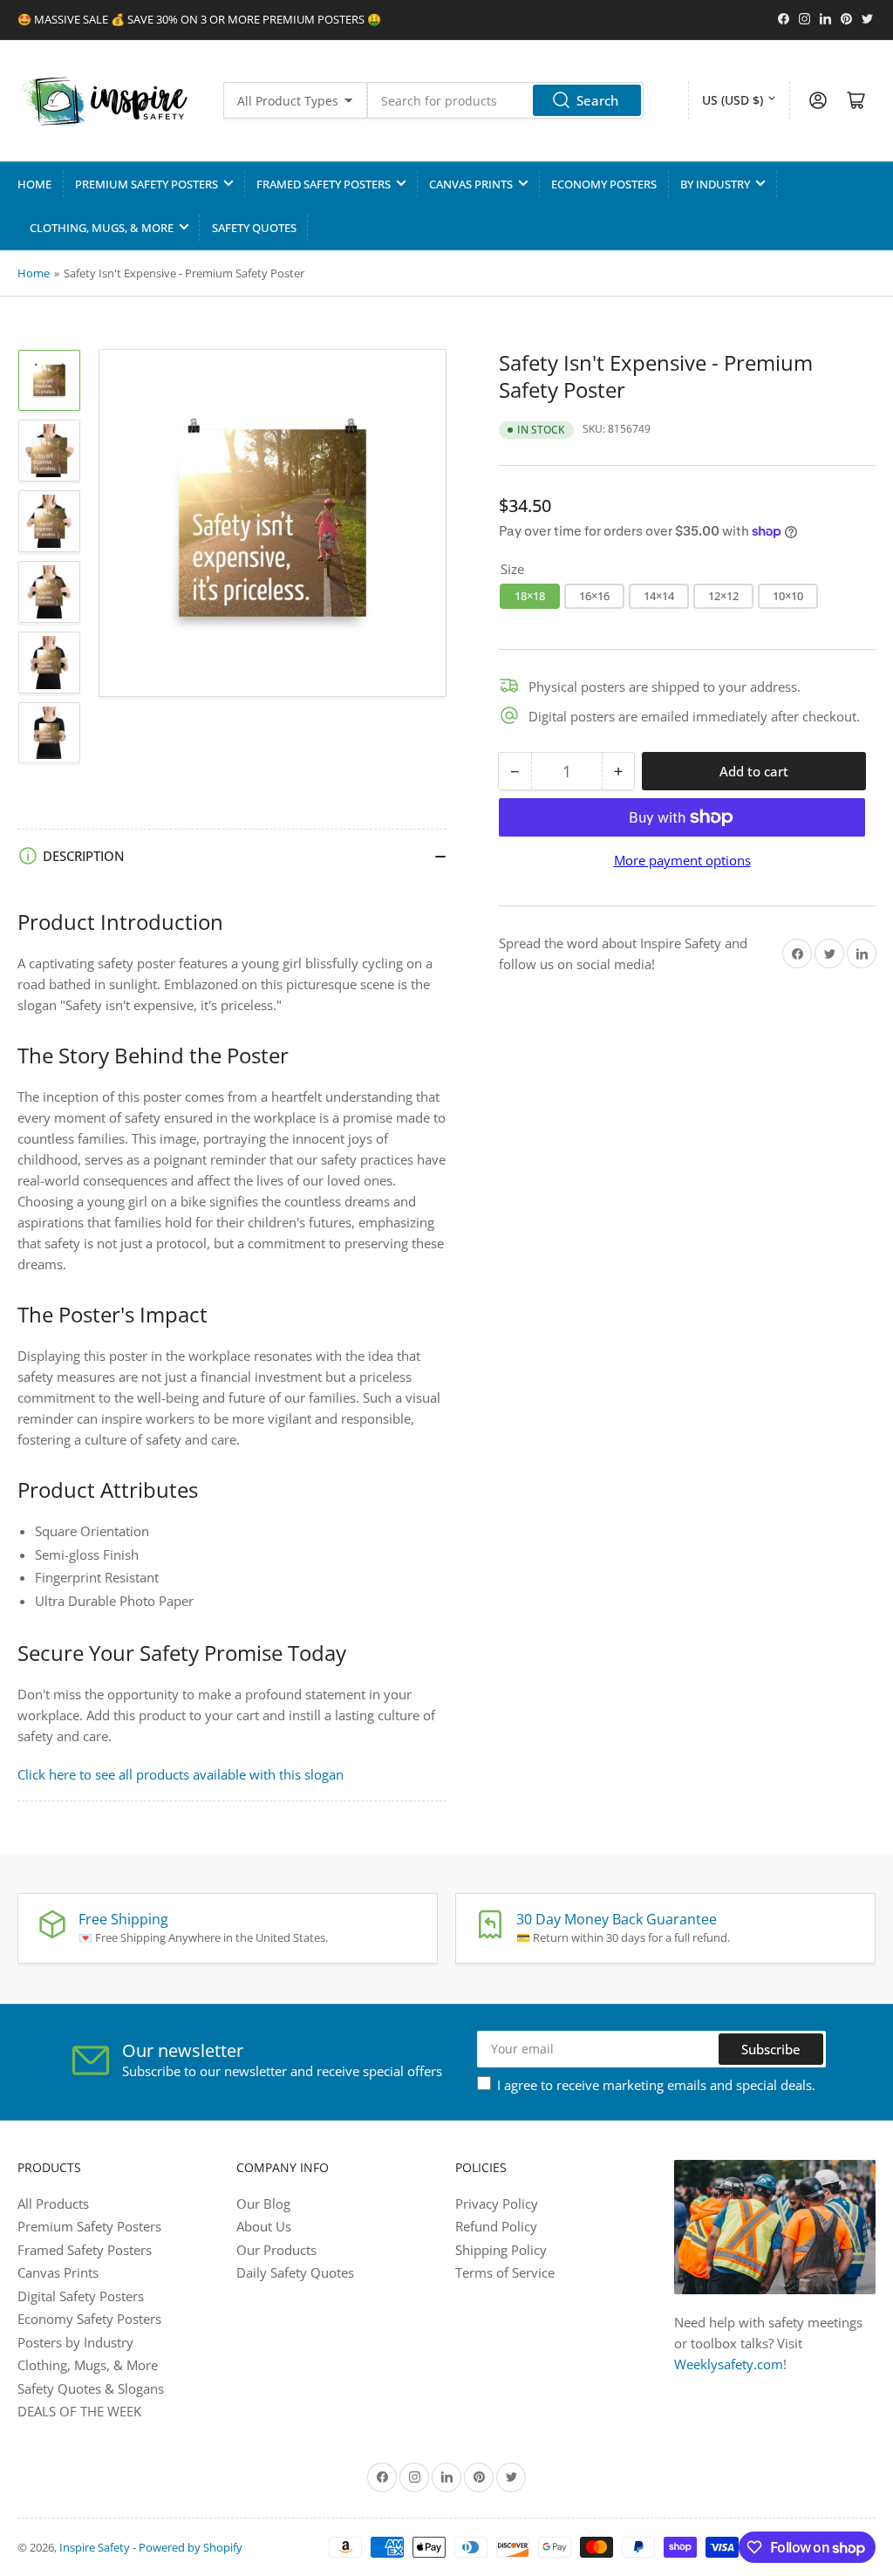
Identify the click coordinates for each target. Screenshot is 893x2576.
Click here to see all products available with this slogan (181, 1774)
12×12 (723, 596)
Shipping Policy (501, 2250)
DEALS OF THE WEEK (79, 2411)
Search (597, 100)
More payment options (682, 860)
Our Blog (263, 2204)
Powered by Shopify (191, 2547)
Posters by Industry (75, 2342)
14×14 (659, 596)
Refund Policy (496, 2226)
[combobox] (505, 100)
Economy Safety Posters (89, 2319)
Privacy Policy (497, 2204)
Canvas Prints (471, 184)
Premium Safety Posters (147, 184)
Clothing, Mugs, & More (102, 228)
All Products (53, 2204)
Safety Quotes (254, 228)
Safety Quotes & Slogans (91, 2388)
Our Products (276, 2250)
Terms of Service (505, 2272)
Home (34, 184)
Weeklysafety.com (729, 2364)
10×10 (788, 596)
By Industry (715, 184)
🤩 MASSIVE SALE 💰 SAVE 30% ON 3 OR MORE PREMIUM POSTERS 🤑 (199, 19)
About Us (264, 2226)
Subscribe (771, 2049)
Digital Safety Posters (81, 2296)
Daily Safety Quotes (295, 2272)
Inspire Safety (95, 2547)
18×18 (530, 596)
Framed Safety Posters (324, 184)
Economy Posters (604, 184)
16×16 (594, 596)
